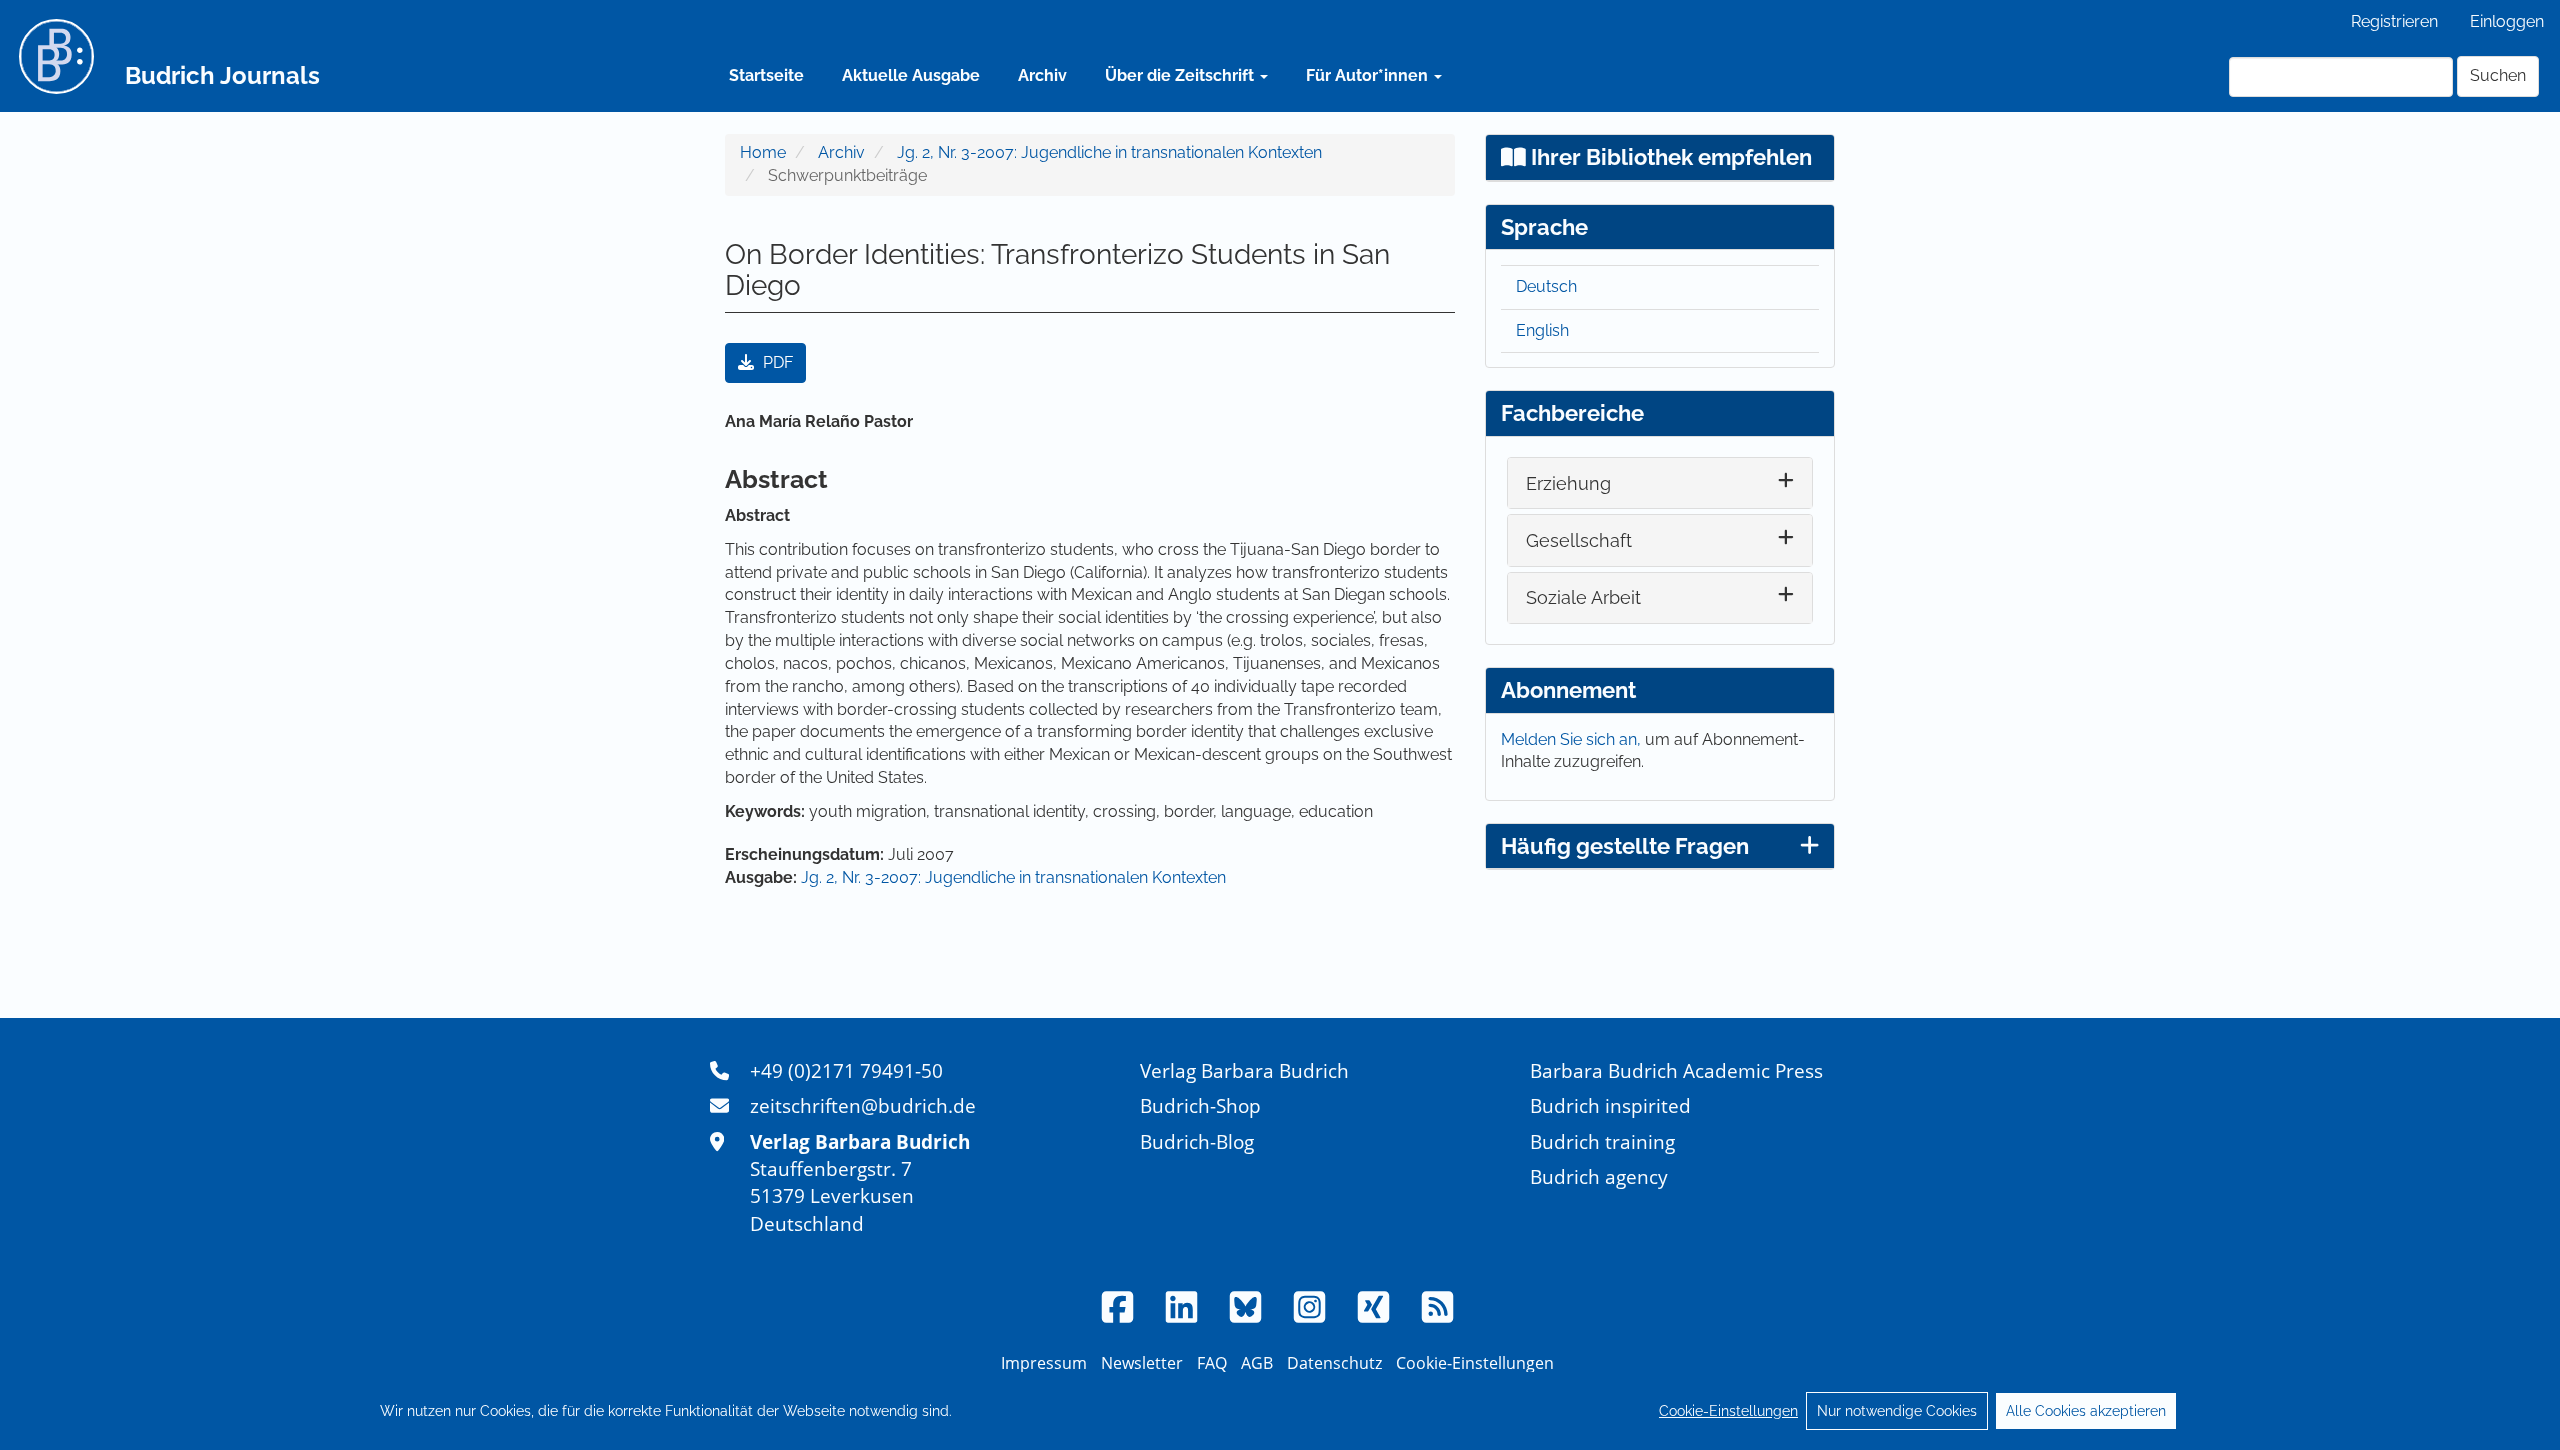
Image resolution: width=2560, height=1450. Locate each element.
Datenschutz (1334, 1363)
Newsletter (1142, 1363)
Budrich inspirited (1610, 1105)
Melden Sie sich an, (1573, 739)
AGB (1257, 1363)
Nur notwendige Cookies (1897, 1411)
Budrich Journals (222, 75)
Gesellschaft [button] (1579, 540)
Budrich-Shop (1200, 1105)
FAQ (1212, 1363)
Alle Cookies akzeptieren (2086, 1411)
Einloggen (2507, 21)
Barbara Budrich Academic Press (1676, 1070)
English (1542, 330)
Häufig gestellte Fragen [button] (1625, 846)
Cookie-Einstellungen (1728, 1411)
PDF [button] (776, 362)
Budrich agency (1599, 1176)
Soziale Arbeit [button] (1583, 597)
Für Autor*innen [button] (1369, 75)
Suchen (2498, 75)
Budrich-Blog (1197, 1141)
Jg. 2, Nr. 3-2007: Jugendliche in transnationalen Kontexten (1109, 152)
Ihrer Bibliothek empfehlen (1669, 157)
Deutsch (1546, 286)
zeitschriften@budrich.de (863, 1105)
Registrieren (2394, 21)
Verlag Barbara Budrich (1244, 1070)
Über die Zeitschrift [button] (1181, 75)
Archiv (1042, 75)
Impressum (1044, 1363)
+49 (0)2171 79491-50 (846, 1070)
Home (763, 152)
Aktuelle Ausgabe (911, 75)
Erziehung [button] (1568, 483)
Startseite (766, 75)
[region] (1280, 1411)
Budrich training (1602, 1141)
